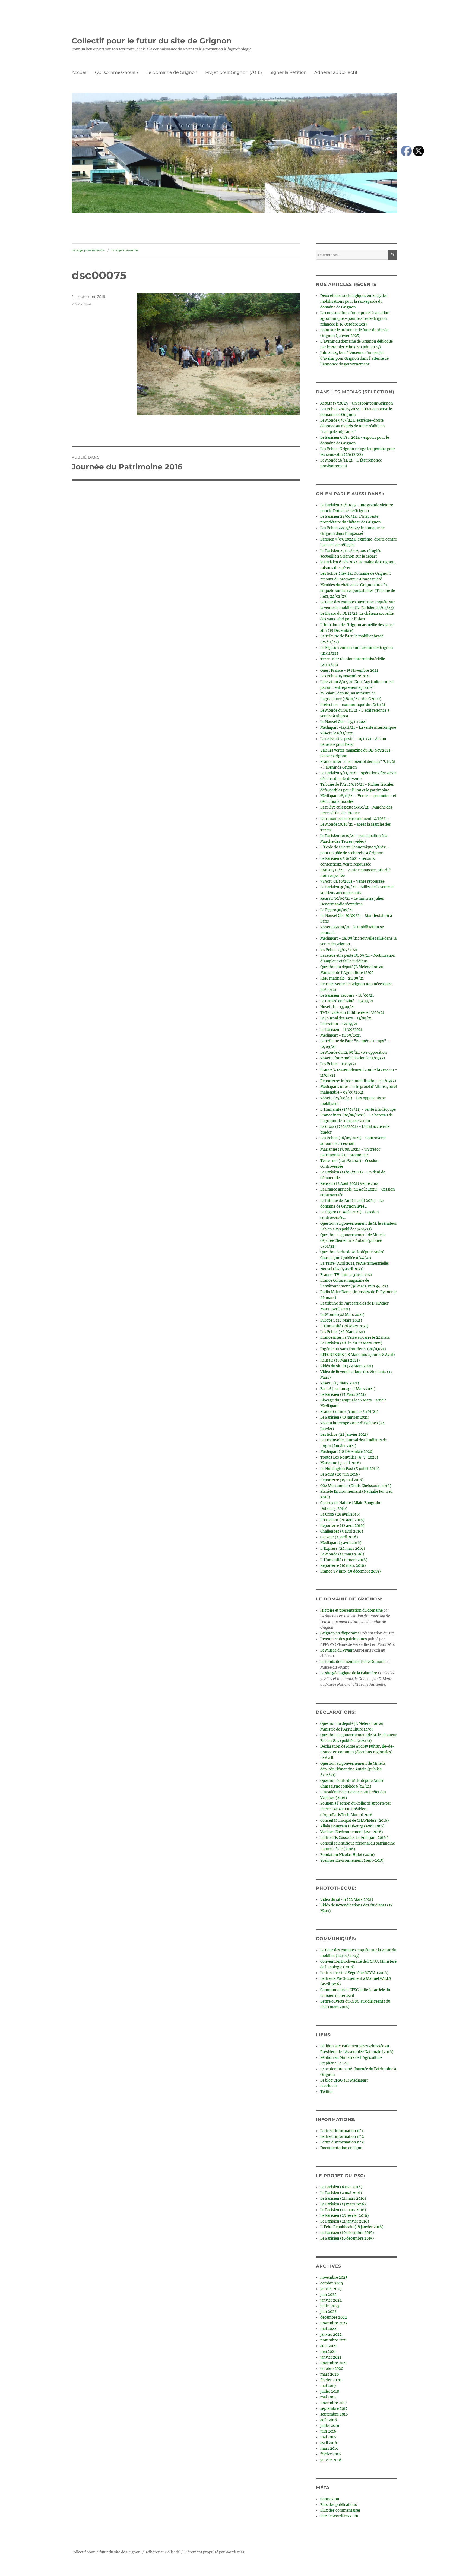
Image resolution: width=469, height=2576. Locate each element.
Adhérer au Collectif (336, 72)
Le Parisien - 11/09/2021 (341, 1030)
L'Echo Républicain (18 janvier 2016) (352, 2227)
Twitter (327, 2092)
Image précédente (88, 250)
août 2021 (329, 2346)
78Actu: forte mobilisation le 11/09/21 (353, 1058)
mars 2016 (329, 2449)
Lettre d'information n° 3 (342, 2142)
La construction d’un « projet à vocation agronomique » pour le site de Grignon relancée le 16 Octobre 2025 (355, 319)
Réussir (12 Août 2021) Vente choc (350, 1184)
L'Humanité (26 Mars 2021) (344, 1326)
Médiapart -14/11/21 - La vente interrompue (358, 727)
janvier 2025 (331, 2289)
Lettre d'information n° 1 (342, 2131)
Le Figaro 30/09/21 (337, 910)
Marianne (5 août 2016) (341, 1463)
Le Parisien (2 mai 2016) (341, 2193)
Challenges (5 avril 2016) (342, 1531)
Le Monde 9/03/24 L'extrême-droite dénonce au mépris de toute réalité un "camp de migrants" (353, 426)
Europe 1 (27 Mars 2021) (341, 1320)
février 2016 (331, 2454)
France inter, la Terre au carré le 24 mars (355, 1338)
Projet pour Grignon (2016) (234, 72)
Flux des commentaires (340, 2510)
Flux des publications (339, 2505)
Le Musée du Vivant (337, 1650)
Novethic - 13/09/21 (338, 1007)
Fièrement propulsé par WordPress (214, 2552)
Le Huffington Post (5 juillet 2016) (350, 1469)
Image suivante (124, 250)
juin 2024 (328, 2295)
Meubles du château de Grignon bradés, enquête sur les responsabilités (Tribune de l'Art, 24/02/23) (358, 591)
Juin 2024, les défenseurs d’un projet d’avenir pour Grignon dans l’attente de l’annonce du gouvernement (354, 359)
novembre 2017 (334, 2403)
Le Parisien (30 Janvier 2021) (345, 1417)
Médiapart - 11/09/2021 (341, 1035)
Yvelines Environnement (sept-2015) (352, 1860)
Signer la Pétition (288, 72)
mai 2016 (328, 2437)
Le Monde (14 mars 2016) (342, 1554)
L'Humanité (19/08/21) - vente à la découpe (358, 1109)
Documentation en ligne (341, 2148)
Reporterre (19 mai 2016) (342, 1480)
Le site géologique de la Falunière (349, 1673)
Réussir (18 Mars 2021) (340, 1360)
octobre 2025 (332, 2283)
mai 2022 (328, 2329)
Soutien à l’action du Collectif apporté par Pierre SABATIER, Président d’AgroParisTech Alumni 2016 (356, 1809)
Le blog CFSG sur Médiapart (344, 2080)
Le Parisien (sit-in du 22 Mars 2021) (351, 1343)
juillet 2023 (330, 2306)
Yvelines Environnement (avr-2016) (352, 1832)
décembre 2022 (334, 2317)
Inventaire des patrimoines (344, 1639)
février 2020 (331, 2380)
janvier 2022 (331, 2334)
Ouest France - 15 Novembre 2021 (349, 670)
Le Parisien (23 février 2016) (345, 2216)
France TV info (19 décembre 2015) (351, 1571)
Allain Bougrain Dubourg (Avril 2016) (352, 1826)
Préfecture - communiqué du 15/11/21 (353, 705)
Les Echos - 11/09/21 (338, 1064)
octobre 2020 (332, 2369)
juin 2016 (328, 2431)
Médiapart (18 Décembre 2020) (347, 1452)
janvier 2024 (331, 2300)
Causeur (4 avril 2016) (339, 1537)
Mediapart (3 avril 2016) (341, 1543)
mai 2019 (328, 2386)
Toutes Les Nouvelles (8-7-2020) (349, 1457)
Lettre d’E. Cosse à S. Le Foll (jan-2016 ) (354, 1838)
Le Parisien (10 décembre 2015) (347, 2233)
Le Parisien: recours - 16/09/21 (347, 995)
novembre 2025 (334, 2277)
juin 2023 (328, 2312)
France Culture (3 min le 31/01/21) (349, 1412)
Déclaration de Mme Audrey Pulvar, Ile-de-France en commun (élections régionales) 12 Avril (357, 1752)
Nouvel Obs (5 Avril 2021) (342, 1269)
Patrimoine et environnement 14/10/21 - (355, 819)
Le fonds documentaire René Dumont (353, 1662)
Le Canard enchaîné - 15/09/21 (347, 1001)
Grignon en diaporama (340, 1633)
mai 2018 (328, 2397)
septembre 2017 (334, 2409)
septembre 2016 (334, 2414)
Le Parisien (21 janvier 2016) (345, 2221)
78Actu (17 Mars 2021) (340, 1383)
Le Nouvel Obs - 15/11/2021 (343, 722)
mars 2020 (329, 2374)
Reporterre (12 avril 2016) (342, 1526)
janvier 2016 (331, 2460)
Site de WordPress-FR (339, 2516)
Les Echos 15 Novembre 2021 (345, 676)
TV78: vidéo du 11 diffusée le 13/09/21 (352, 1013)
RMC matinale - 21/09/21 (342, 978)
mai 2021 (328, 2352)
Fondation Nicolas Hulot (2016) (348, 1855)
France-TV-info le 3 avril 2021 (346, 1275)
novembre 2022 (334, 2323)
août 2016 (329, 2420)
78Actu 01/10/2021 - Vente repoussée (352, 881)
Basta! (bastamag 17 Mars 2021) (348, 1389)
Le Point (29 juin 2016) (340, 1474)
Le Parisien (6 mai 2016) (341, 2187)
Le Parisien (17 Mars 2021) (343, 1395)
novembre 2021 (334, 2340)
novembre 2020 (334, 2363)
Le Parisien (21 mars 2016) (343, 2198)
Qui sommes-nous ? (117, 72)
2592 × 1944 (82, 304)
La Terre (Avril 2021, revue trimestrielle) (355, 1263)
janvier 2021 (331, 2357)
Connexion (330, 2499)
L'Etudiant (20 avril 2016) (342, 1520)
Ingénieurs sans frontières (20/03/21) (353, 1349)
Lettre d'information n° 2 (342, 2137)
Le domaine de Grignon (172, 72)
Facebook (329, 2086)
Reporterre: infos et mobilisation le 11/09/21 (358, 1081)
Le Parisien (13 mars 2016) (343, 2204)
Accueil (80, 72)
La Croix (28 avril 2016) (340, 1514)
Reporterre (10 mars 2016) (343, 1566)
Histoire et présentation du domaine (351, 1610)
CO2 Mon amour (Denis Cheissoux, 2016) (356, 1486)
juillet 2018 (330, 2392)
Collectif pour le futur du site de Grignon (152, 41)
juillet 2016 (330, 2426)
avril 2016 (329, 2443)
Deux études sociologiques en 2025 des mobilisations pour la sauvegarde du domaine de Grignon (354, 302)
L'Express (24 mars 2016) (343, 1549)
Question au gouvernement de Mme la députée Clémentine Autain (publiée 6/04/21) (353, 1241)
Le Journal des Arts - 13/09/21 (346, 1018)
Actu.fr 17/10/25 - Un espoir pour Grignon (357, 403)
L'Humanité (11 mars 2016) (344, 1560)
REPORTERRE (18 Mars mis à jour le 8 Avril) (358, 1355)
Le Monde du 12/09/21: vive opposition (354, 1052)
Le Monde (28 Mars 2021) (342, 1315)
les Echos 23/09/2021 (339, 950)
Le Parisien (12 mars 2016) (343, 2210)
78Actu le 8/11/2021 (337, 733)
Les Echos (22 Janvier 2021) (344, 1434)
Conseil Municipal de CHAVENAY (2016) (355, 1821)
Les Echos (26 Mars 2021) (343, 1332)
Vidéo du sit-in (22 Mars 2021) (347, 1366)
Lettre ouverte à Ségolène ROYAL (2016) (354, 1973)
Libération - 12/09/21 (339, 1024)
